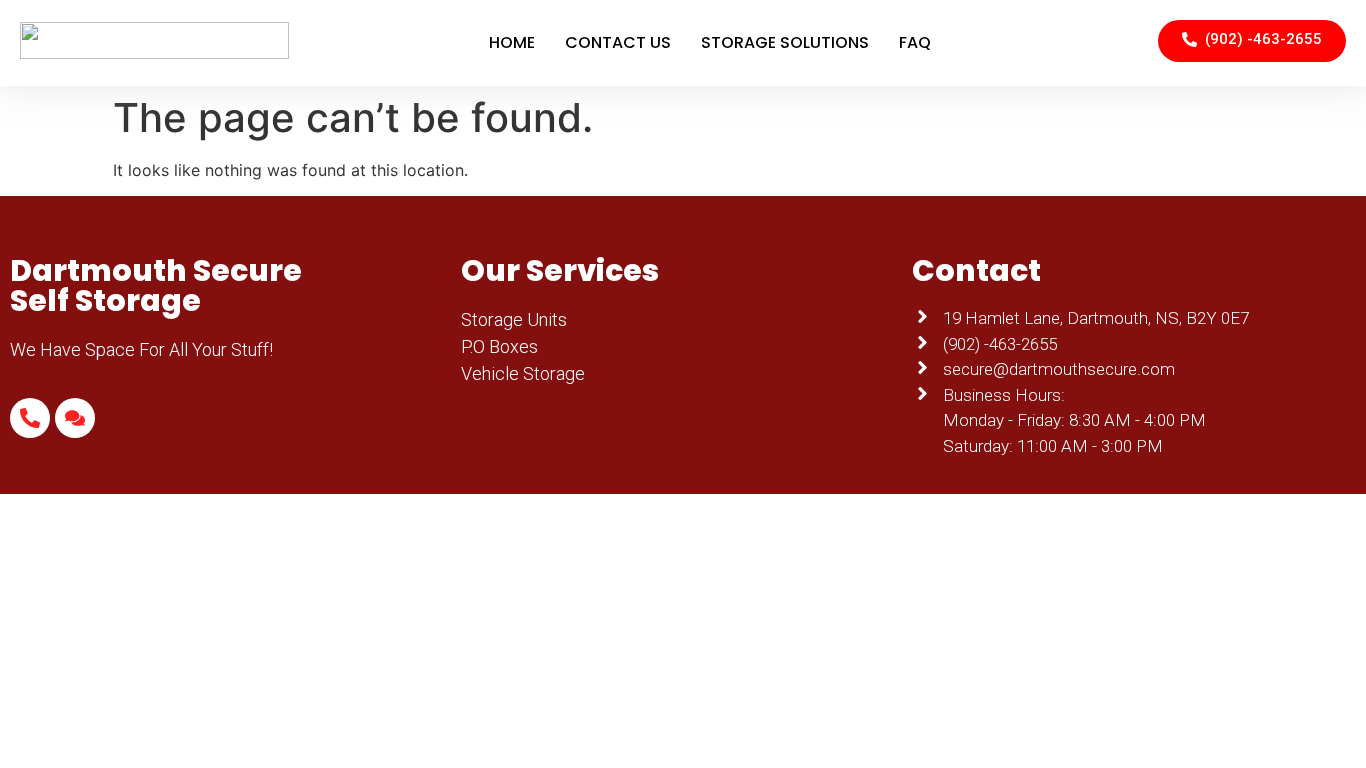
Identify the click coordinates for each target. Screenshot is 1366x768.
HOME (512, 42)
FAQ (915, 42)
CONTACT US (618, 42)
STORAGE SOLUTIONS (785, 42)
